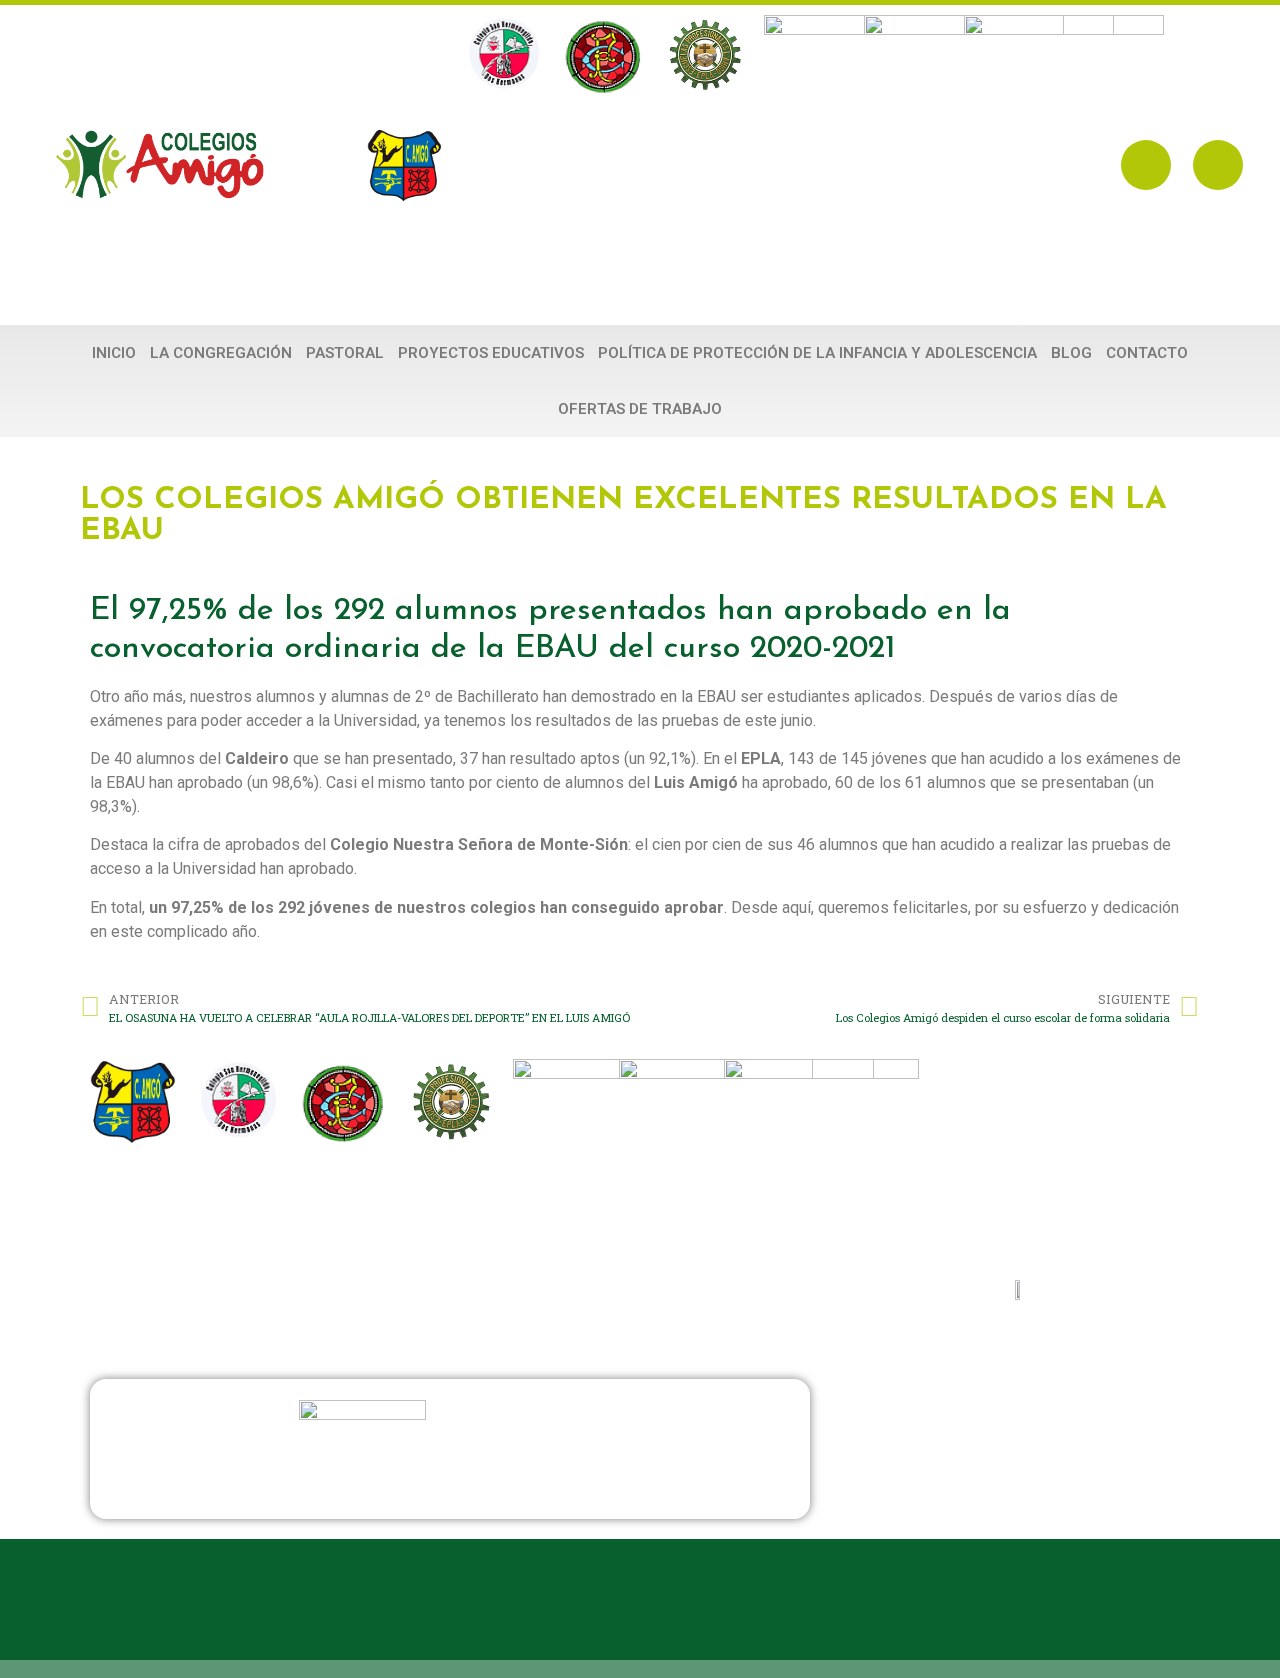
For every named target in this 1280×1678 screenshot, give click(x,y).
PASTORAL (345, 353)
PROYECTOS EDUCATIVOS (491, 353)
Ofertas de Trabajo (640, 409)
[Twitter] (1218, 165)
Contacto (1147, 353)
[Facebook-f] (1146, 165)
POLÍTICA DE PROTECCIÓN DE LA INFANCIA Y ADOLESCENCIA (817, 353)
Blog (1071, 353)
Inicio (114, 353)
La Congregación (221, 353)
